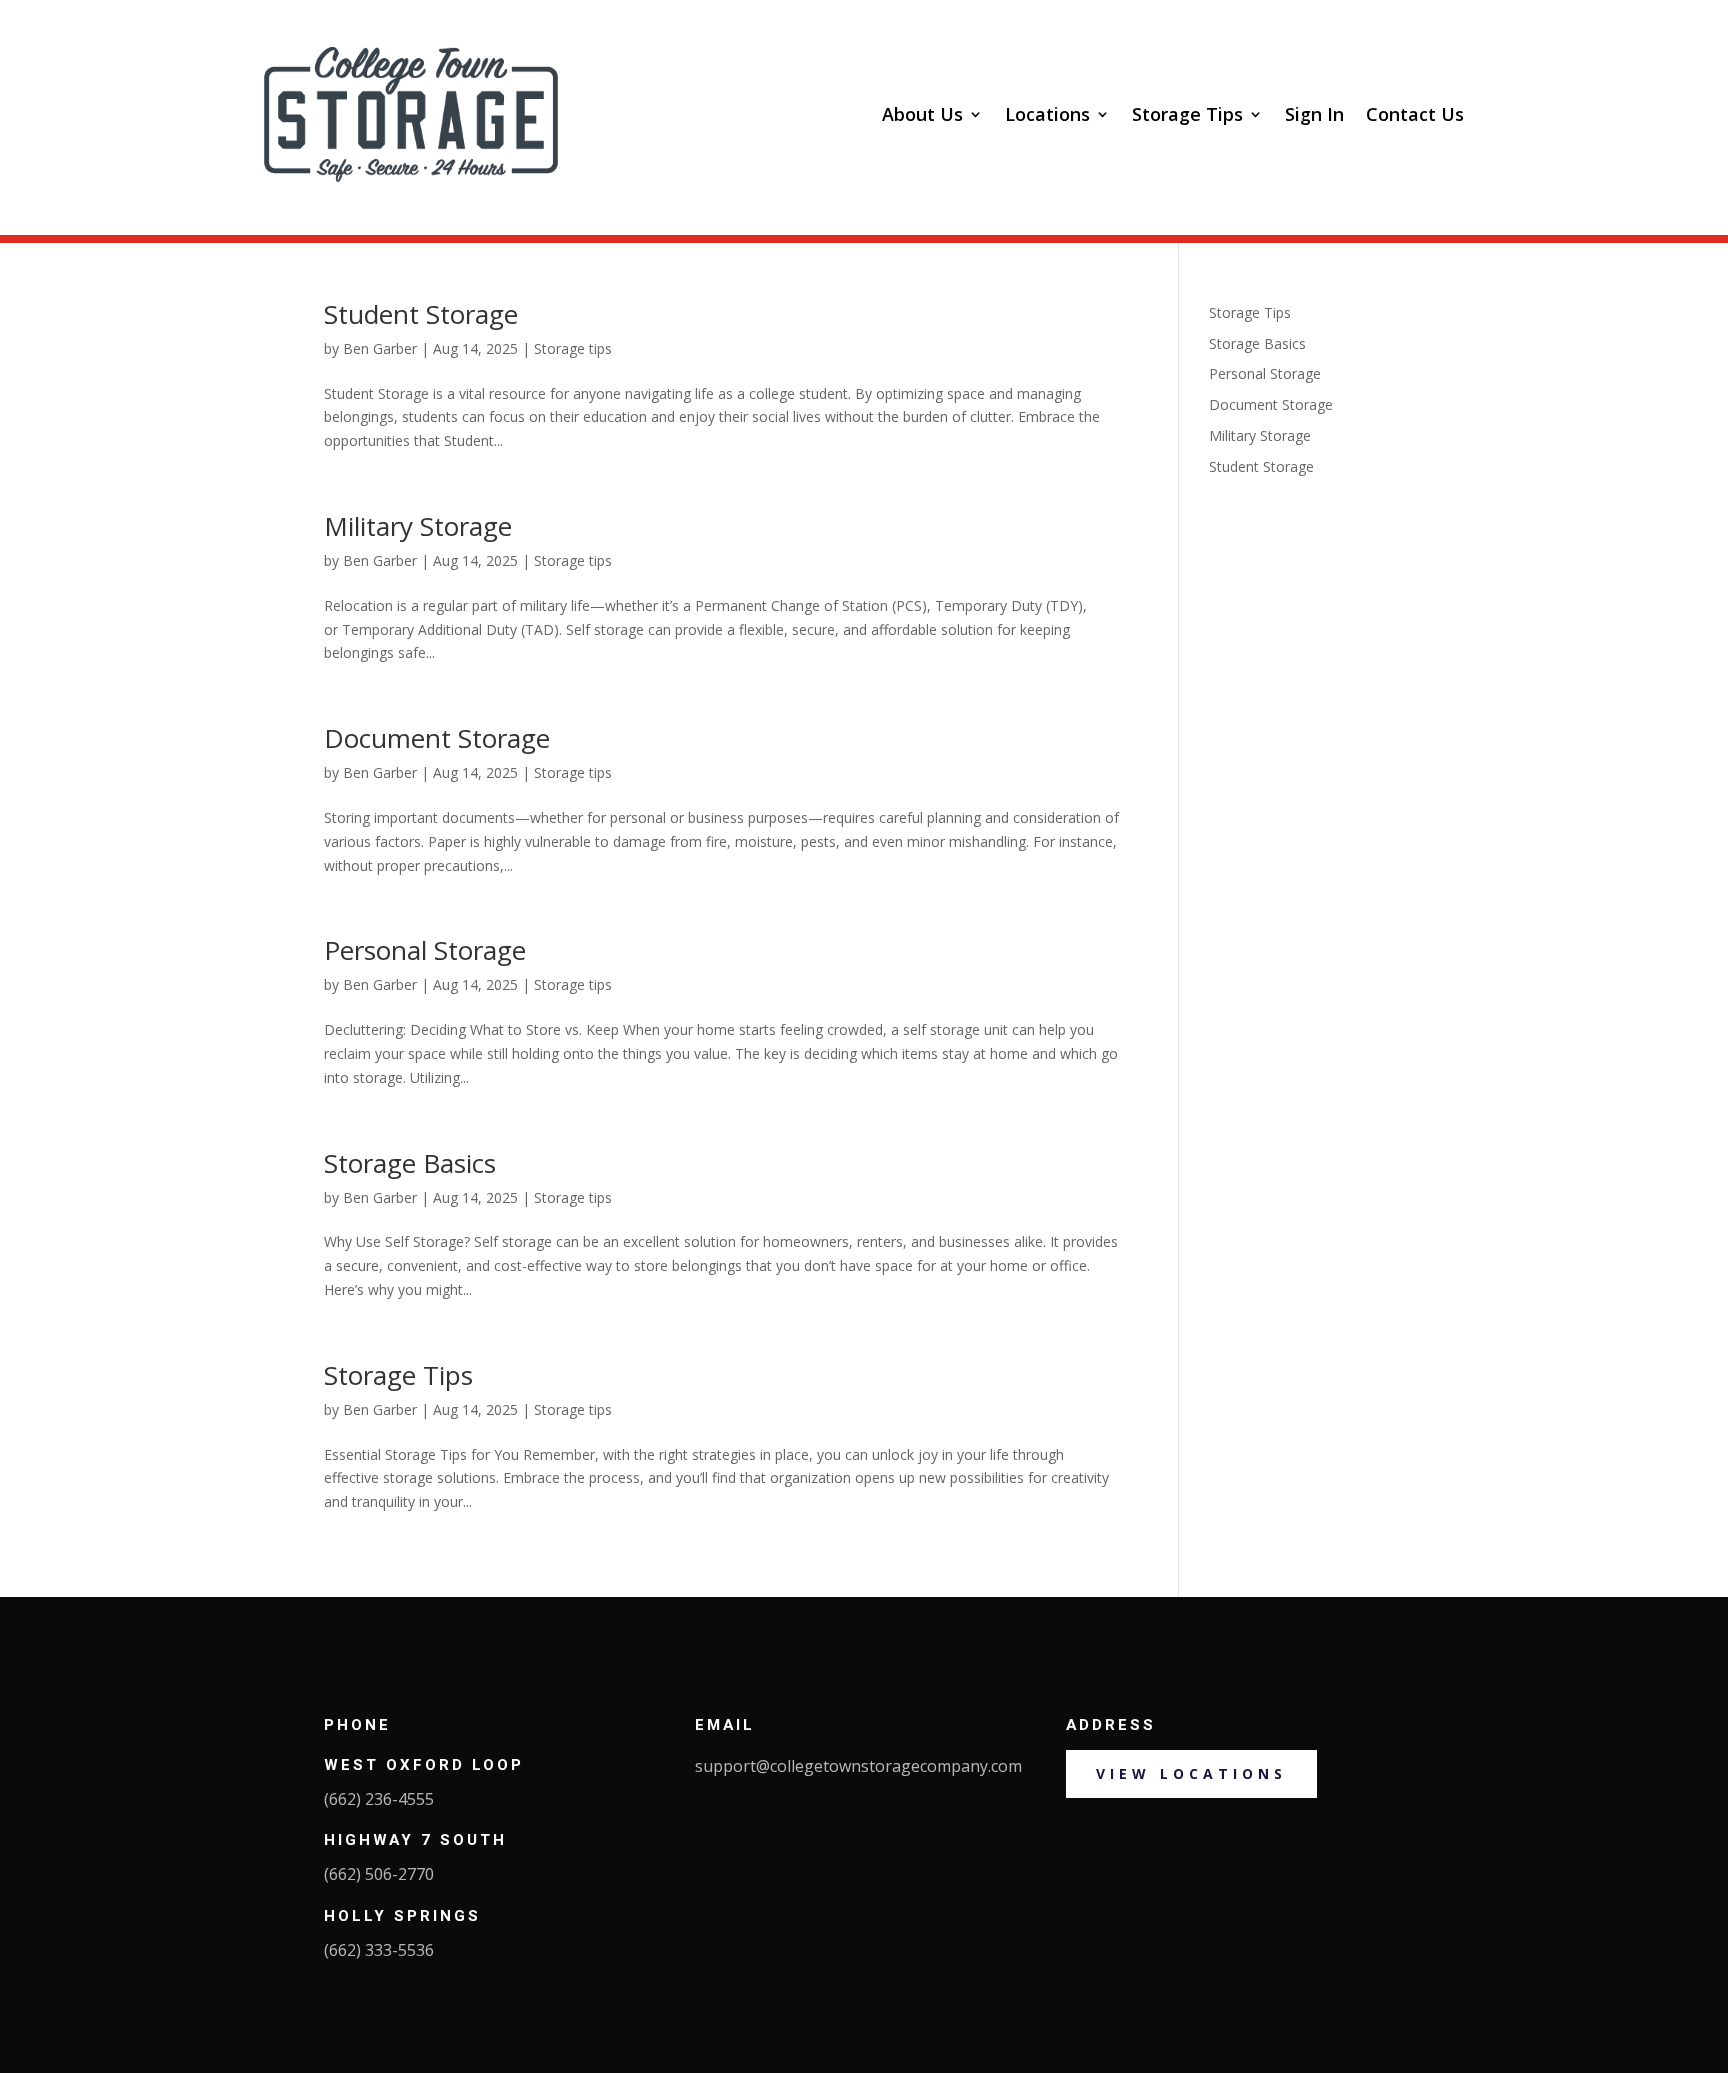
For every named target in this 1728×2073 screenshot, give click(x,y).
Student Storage (421, 314)
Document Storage (437, 738)
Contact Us (1415, 114)
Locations (1047, 114)
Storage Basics (410, 1163)
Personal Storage (425, 950)
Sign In (1314, 114)
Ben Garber (380, 348)
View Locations (1191, 1773)
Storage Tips (1187, 114)
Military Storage (418, 526)
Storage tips (573, 348)
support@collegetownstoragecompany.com (858, 1766)
